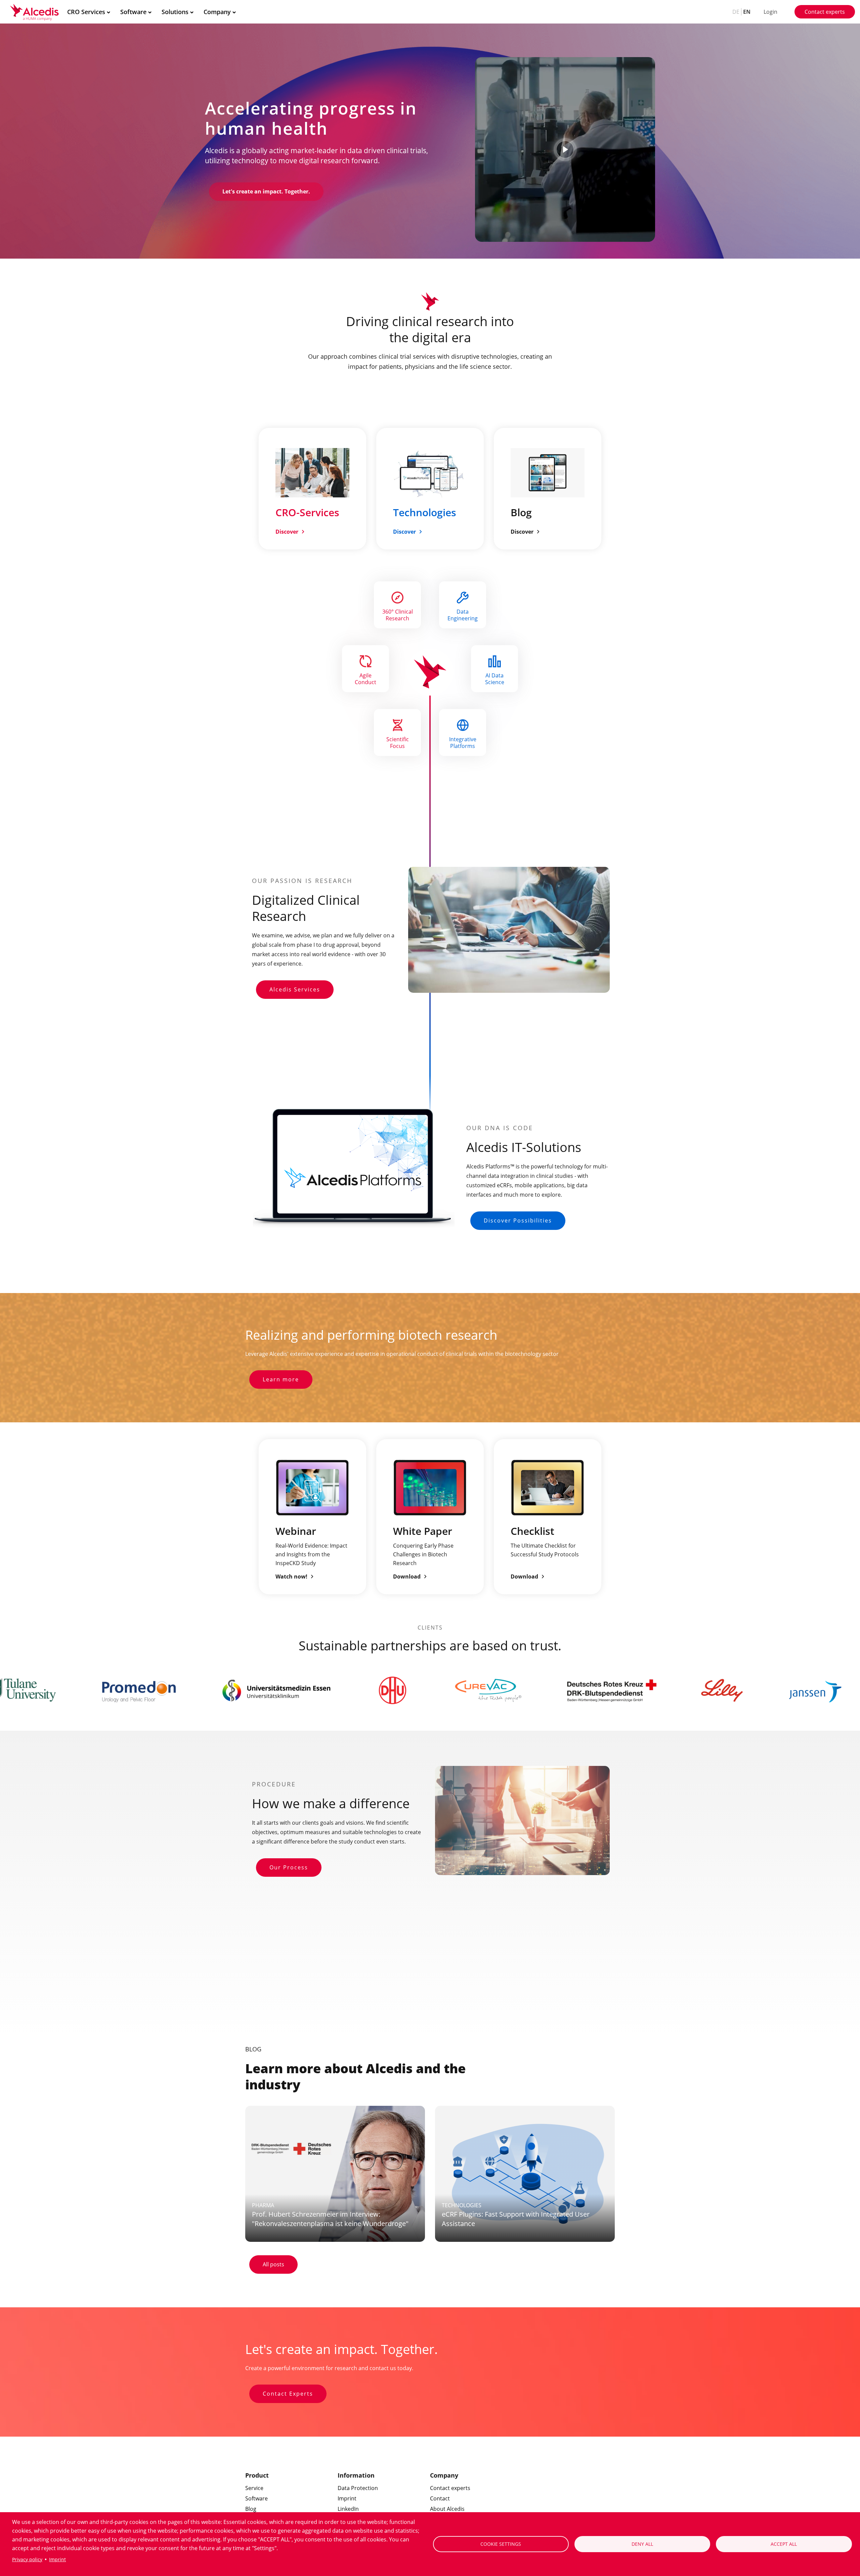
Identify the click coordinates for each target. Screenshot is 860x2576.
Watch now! (291, 1576)
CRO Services (86, 12)
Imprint (57, 2559)
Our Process (289, 1867)
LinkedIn (348, 2509)
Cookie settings (501, 2544)
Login (770, 12)
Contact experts (825, 12)
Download (407, 1576)
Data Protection (358, 2488)
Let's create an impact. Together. (266, 191)
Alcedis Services (295, 989)
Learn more (281, 1379)
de (736, 12)
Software (133, 12)
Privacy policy (27, 2559)
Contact (440, 2498)
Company (217, 12)
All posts (273, 2264)
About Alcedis (447, 2509)
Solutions (175, 12)
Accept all (784, 2544)
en (747, 12)
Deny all (642, 2544)
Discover (287, 532)
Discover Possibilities (518, 1220)
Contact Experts (288, 2394)
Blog (251, 2509)
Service (254, 2488)
